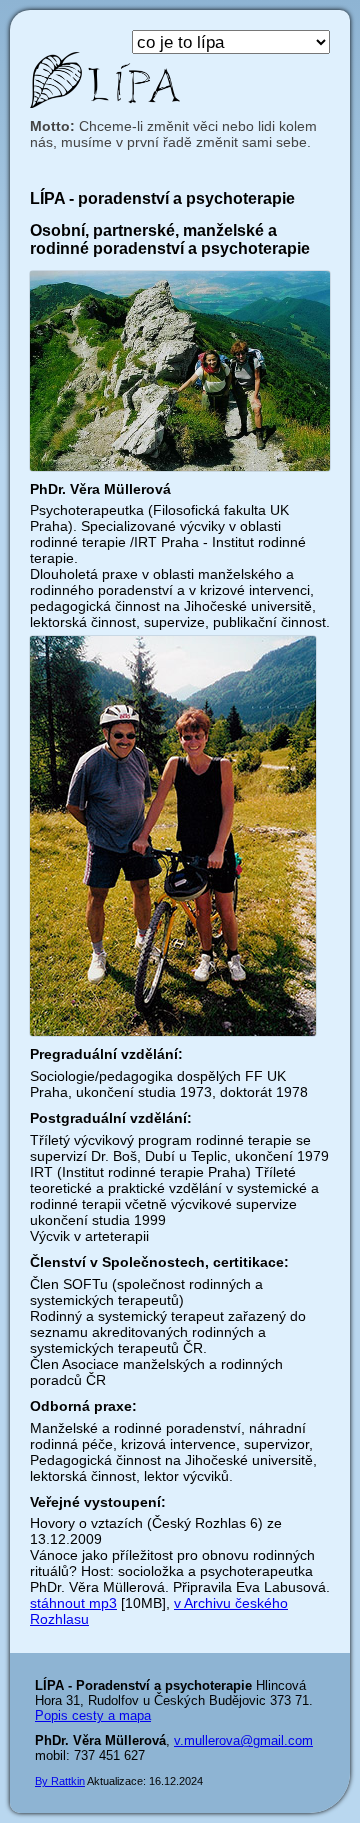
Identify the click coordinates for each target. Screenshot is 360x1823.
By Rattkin (60, 1781)
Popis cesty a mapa (93, 1715)
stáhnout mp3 (73, 1603)
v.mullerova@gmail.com (243, 1740)
